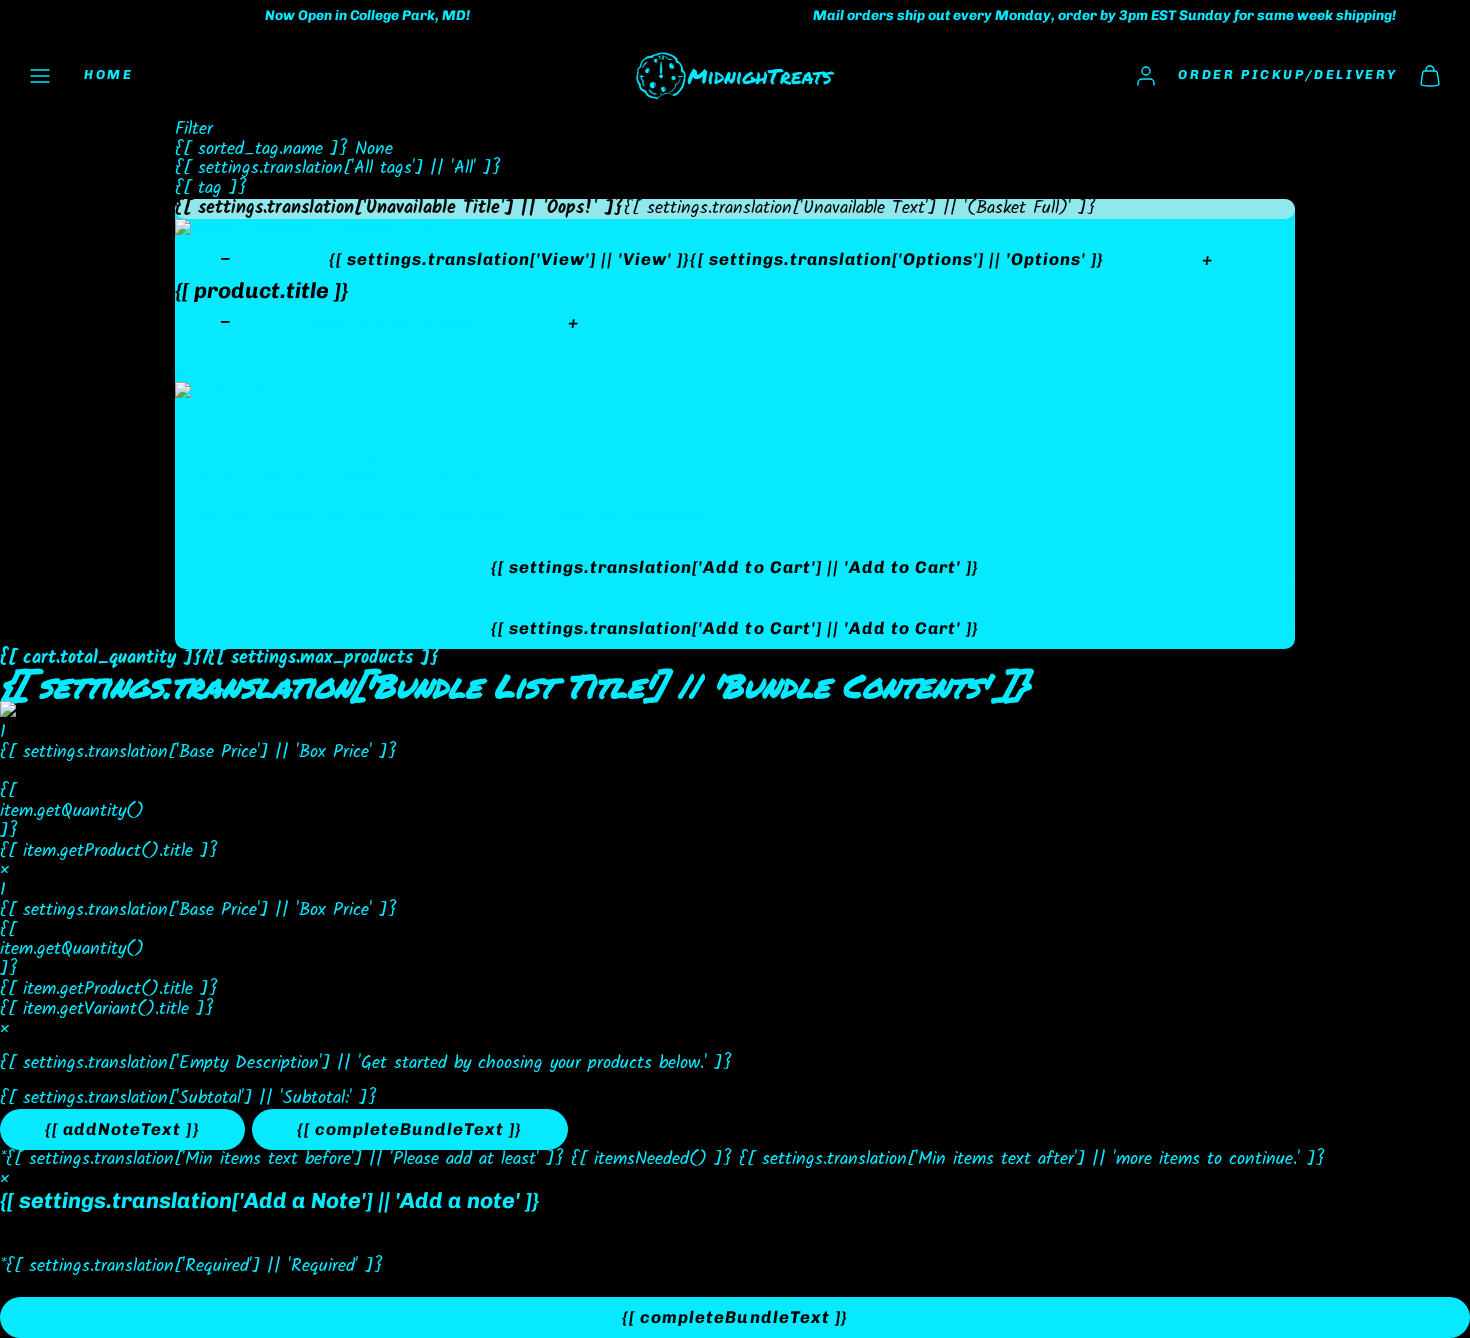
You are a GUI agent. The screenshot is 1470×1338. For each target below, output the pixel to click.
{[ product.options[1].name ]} (289, 477)
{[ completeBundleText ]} (409, 1129)
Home (108, 74)
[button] (40, 76)
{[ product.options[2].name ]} (291, 496)
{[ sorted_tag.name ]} (265, 149)
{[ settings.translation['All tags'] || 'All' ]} (338, 168)
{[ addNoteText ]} (122, 1129)
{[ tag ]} (211, 188)
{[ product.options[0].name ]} (290, 457)
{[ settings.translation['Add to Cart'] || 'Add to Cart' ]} (735, 567)
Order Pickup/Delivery (1288, 75)
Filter (194, 130)
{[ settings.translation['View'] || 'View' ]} (717, 259)
